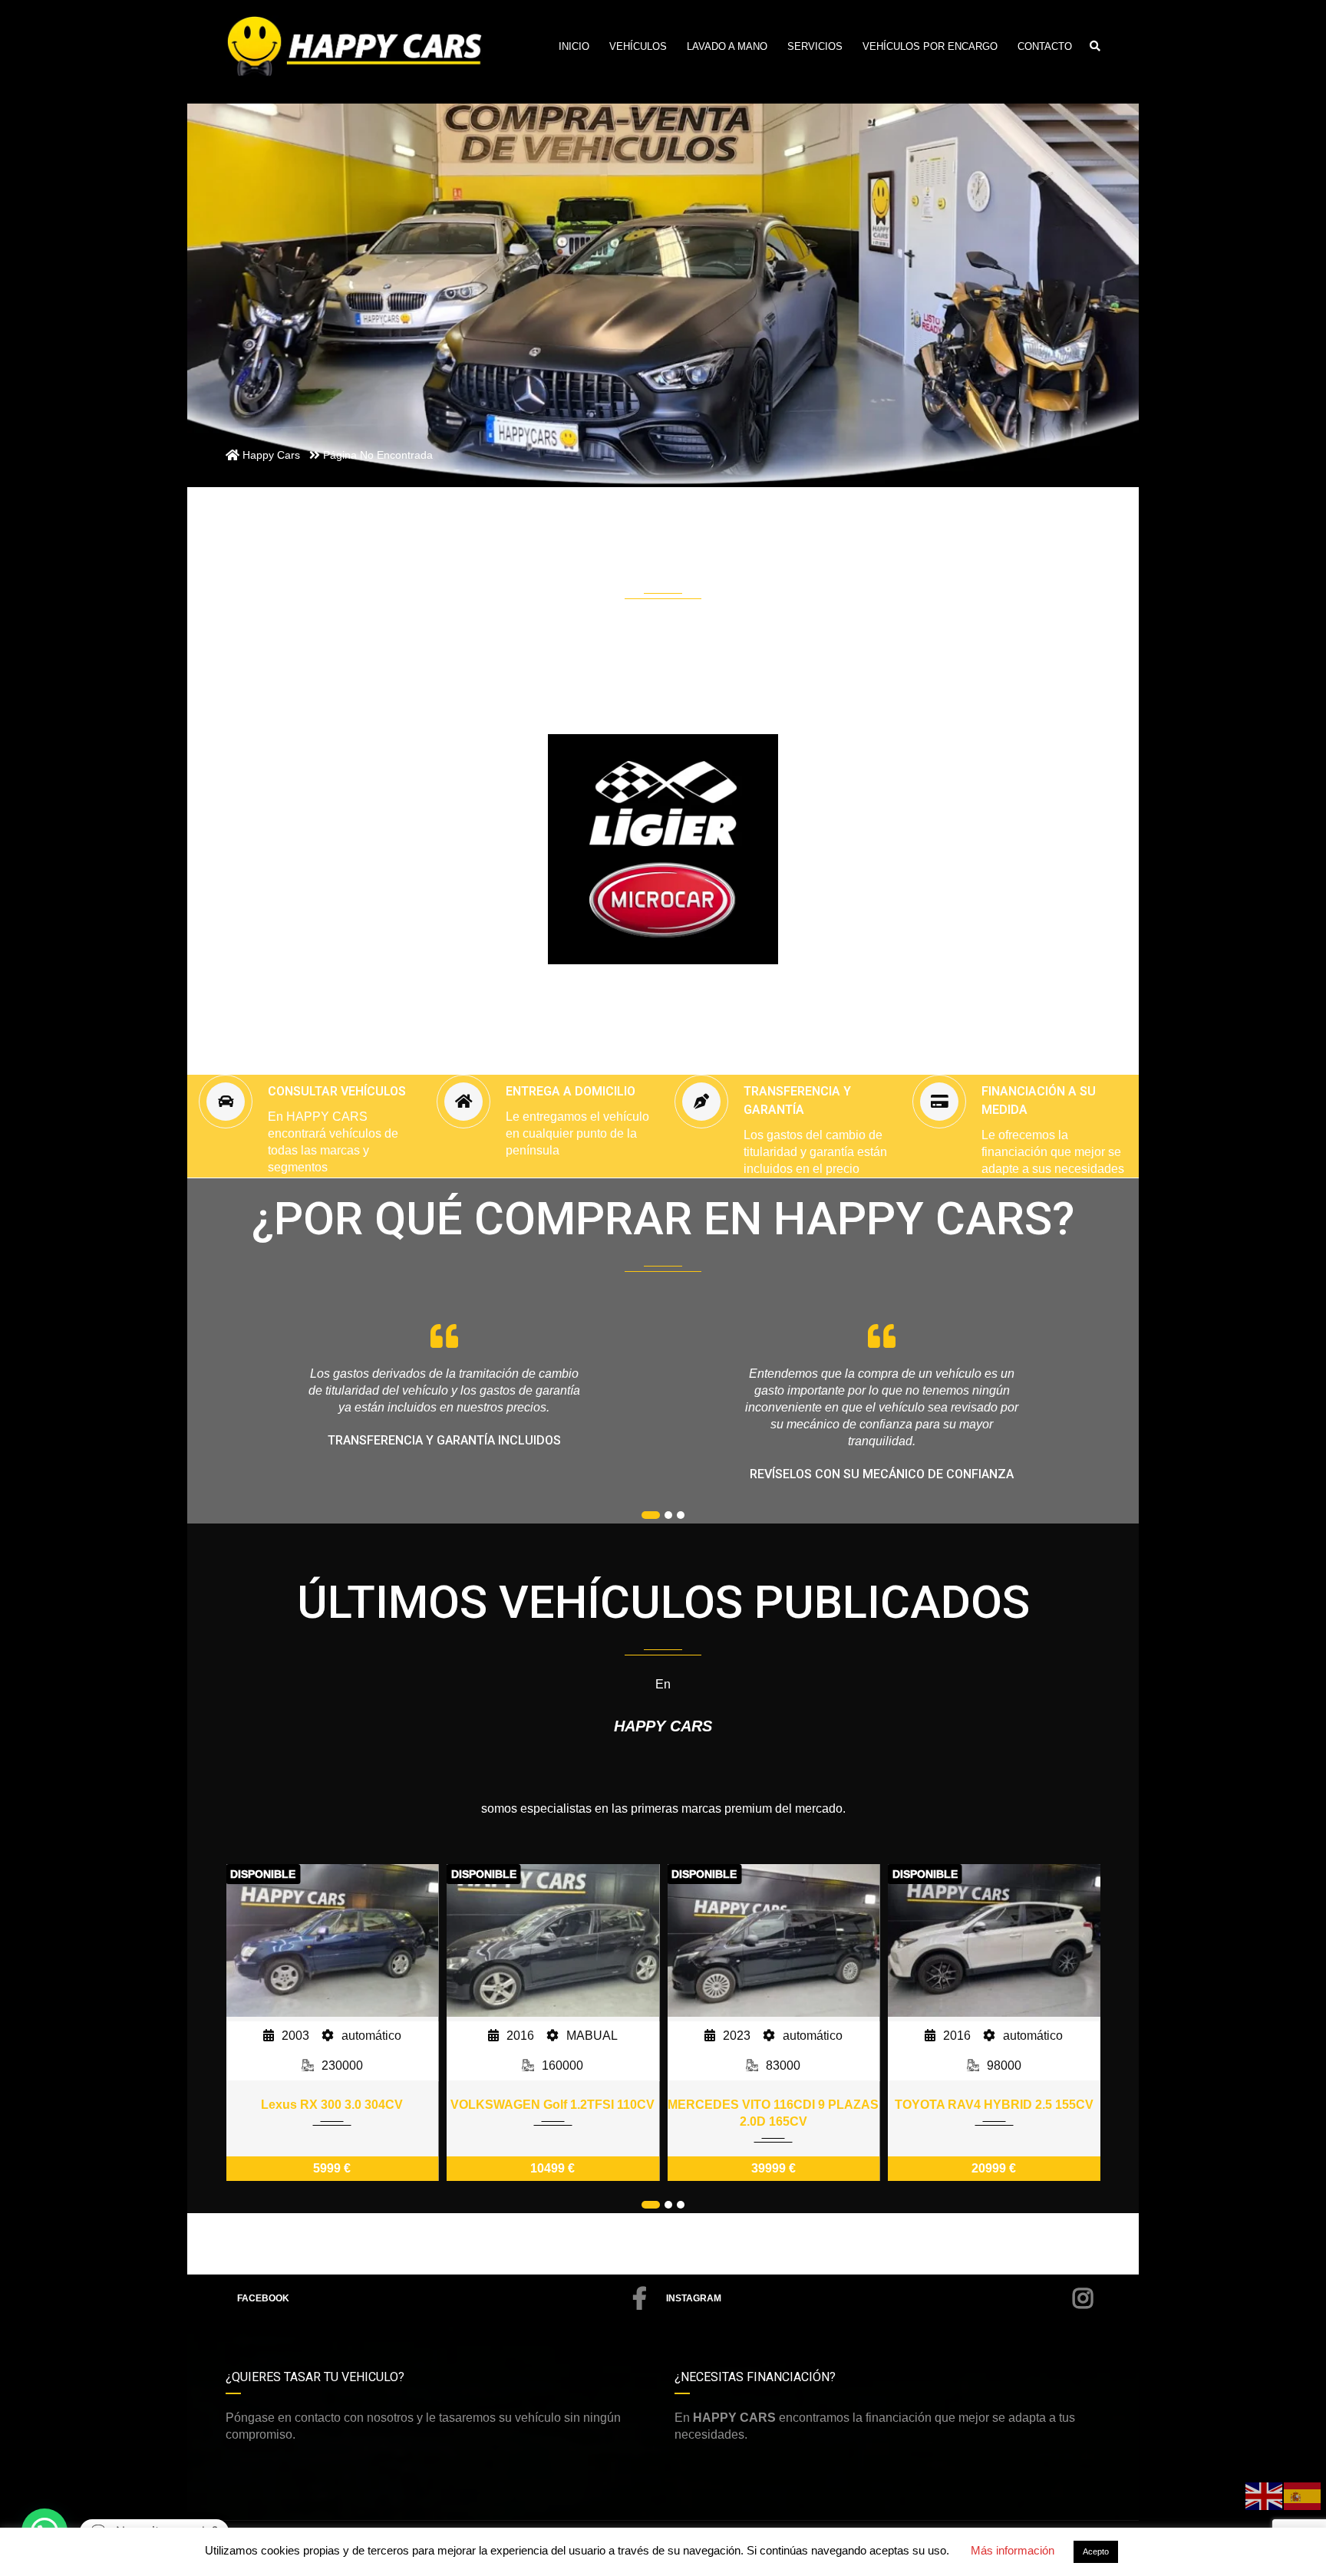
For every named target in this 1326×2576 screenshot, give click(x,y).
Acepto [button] (1096, 2551)
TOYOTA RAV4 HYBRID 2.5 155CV (994, 2105)
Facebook (263, 2298)
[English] (1265, 2495)
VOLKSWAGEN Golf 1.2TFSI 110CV (552, 2105)
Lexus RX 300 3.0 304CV (332, 2105)
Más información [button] (1013, 2550)
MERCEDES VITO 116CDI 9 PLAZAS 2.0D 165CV (773, 2113)
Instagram (694, 2298)
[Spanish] (1303, 2495)
